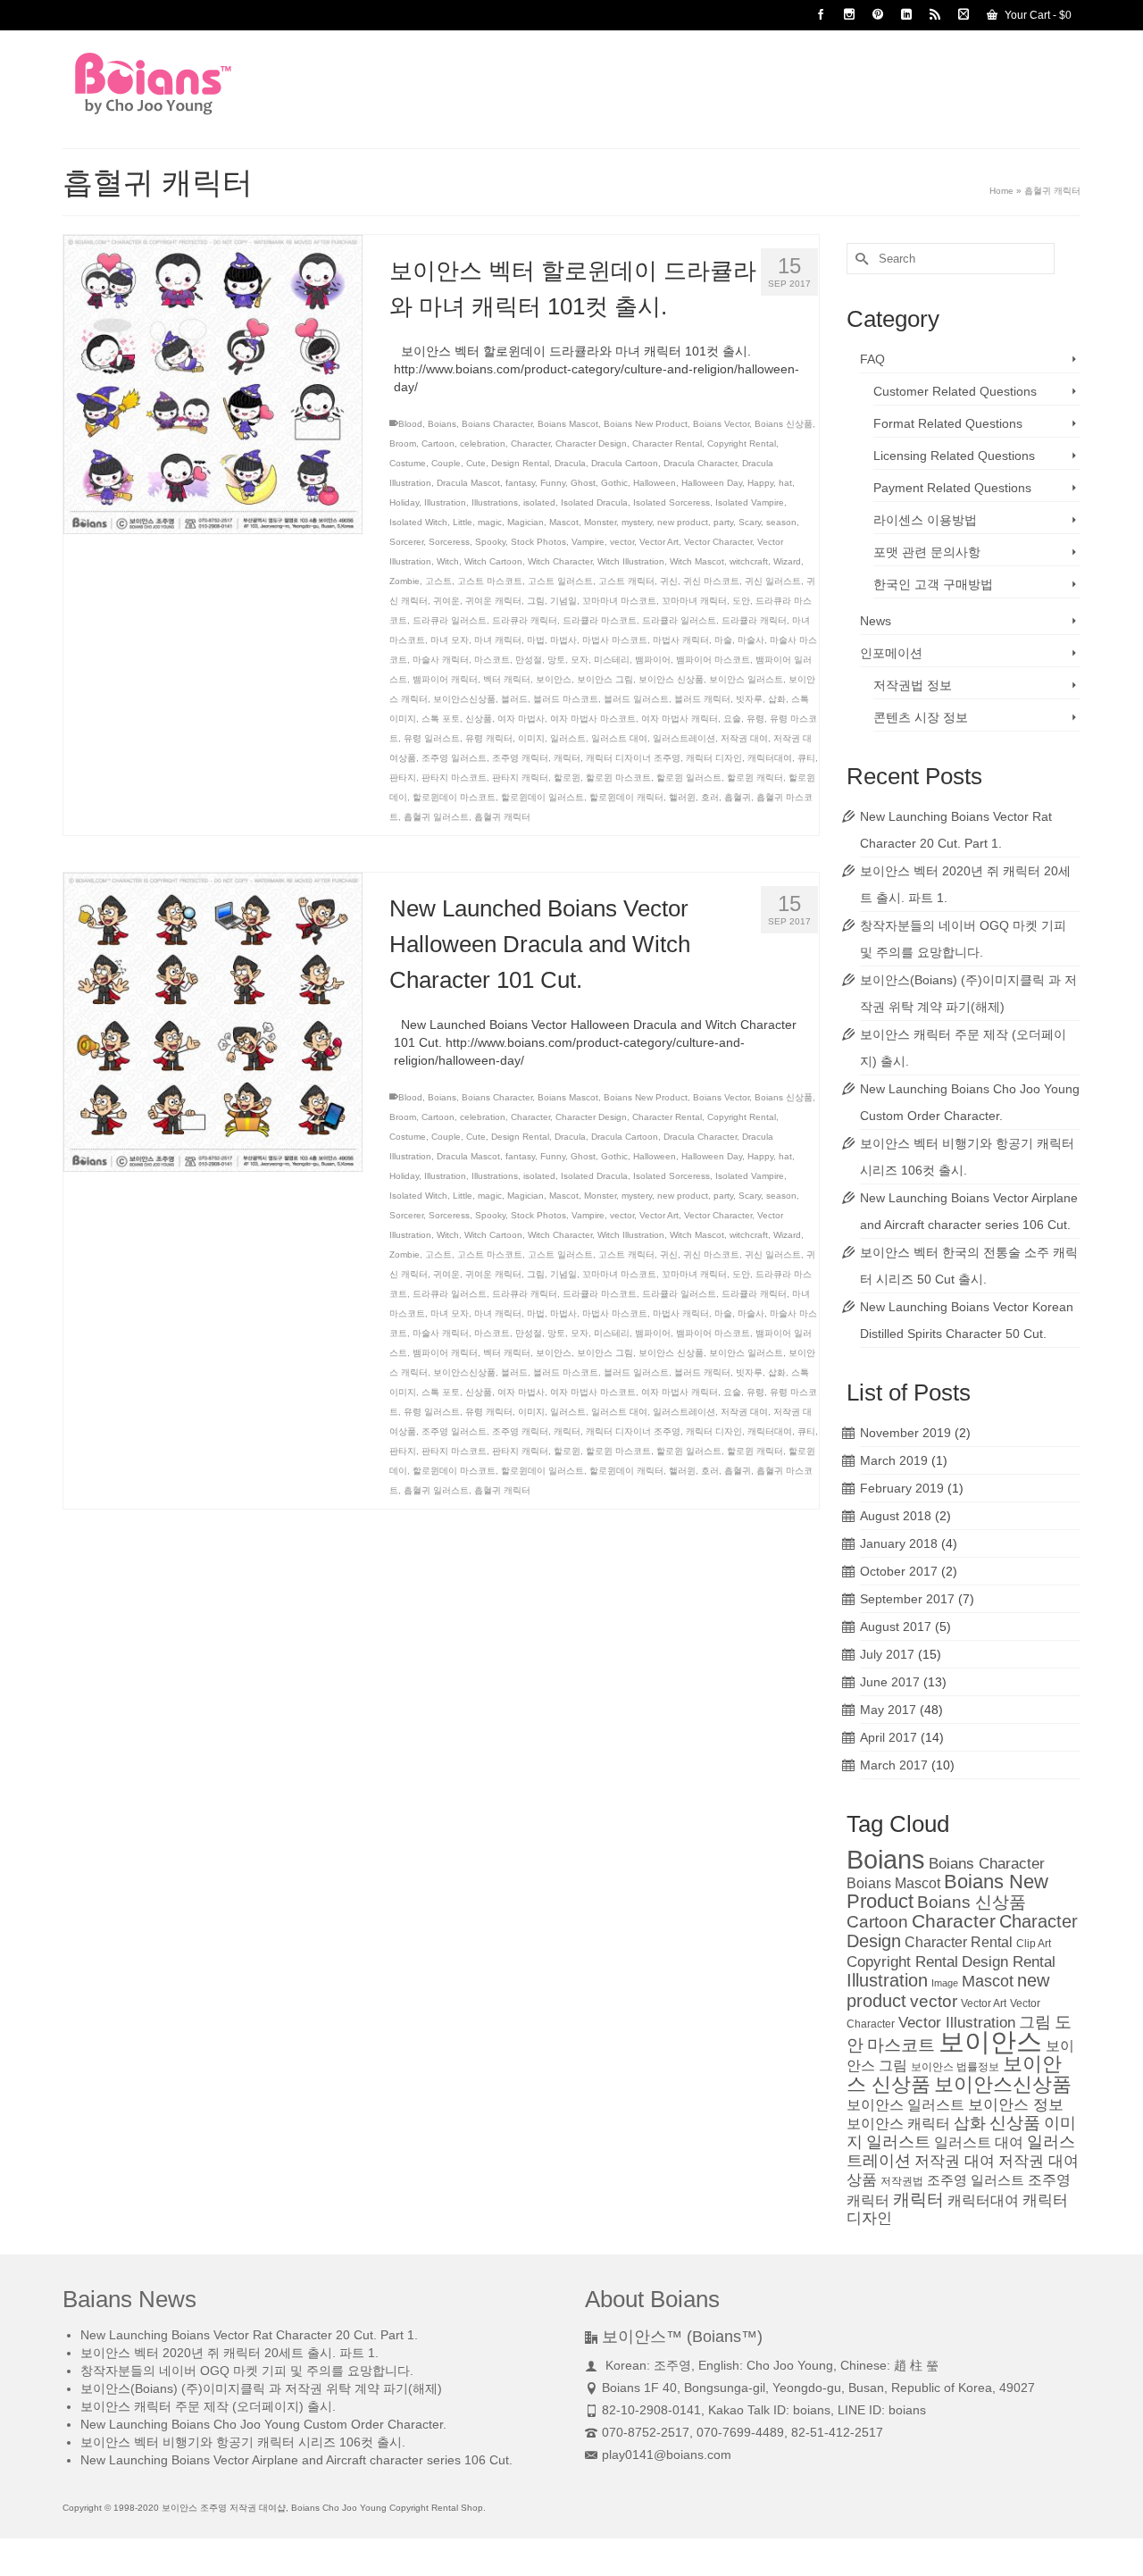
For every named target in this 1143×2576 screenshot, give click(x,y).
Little (463, 522)
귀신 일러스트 (773, 581)
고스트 (438, 581)
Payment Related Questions (952, 488)
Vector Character (718, 542)
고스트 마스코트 (490, 581)
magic (490, 522)
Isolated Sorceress (672, 502)
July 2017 (887, 1654)
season (781, 522)
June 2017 (890, 1682)
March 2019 (894, 1460)
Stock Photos (538, 542)
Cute (476, 463)
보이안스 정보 (1016, 2104)
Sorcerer (406, 542)
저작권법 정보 (913, 685)
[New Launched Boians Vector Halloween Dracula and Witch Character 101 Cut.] (213, 1021)
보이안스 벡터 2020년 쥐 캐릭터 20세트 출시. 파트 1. (229, 2353)
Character (530, 443)
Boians (442, 424)
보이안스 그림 (605, 679)
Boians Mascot (568, 424)
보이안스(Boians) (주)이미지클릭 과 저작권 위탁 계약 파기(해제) (261, 2388)
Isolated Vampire (750, 502)
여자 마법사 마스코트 (593, 719)
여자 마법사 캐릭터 (680, 719)
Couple (446, 463)
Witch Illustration (631, 561)
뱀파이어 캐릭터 (445, 679)
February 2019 (902, 1488)
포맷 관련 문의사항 (927, 552)
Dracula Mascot (468, 483)
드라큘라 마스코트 (600, 620)
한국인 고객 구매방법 (933, 584)
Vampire (588, 542)
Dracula (570, 463)
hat (785, 483)
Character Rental (667, 443)
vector (622, 542)
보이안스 (554, 679)
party (723, 522)
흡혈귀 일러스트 (436, 817)
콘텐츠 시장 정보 (921, 717)
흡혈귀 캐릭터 (502, 817)
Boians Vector (721, 424)
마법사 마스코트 (615, 640)
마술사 (751, 640)
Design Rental (520, 463)
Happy (760, 483)
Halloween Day (712, 483)
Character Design (591, 443)
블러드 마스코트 (566, 699)
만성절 (529, 660)
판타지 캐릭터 (520, 778)
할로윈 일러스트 (689, 778)
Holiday (404, 502)
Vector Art (659, 542)
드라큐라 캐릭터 (525, 620)
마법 (536, 640)
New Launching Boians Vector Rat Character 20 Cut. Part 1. (249, 2335)
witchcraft (749, 561)
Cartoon (438, 443)
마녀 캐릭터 (498, 640)
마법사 (563, 640)
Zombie (405, 581)
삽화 (777, 699)
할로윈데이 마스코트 (454, 797)
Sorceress (449, 542)
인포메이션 (891, 653)
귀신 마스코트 (711, 581)
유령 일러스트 (432, 738)
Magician (526, 522)
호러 (710, 797)
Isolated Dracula (594, 502)
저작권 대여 (744, 738)
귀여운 (446, 601)
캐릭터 (567, 758)
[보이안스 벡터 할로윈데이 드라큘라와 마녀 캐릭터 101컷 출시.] (213, 383)
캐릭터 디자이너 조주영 (633, 758)
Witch (448, 561)
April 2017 (889, 1737)
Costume (408, 463)
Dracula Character (700, 463)
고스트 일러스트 (560, 581)
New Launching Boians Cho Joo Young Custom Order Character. (263, 2424)
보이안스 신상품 (671, 679)
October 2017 (899, 1571)
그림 (536, 601)
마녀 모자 (450, 640)
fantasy (520, 483)
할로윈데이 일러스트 (542, 797)
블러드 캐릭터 (702, 699)
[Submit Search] (860, 259)
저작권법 (902, 2181)
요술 (732, 719)
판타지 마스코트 (454, 778)
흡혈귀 (738, 797)
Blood (410, 424)
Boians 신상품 (784, 424)
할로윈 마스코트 (618, 778)
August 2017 (896, 1627)
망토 (556, 660)
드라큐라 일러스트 (450, 620)
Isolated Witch (418, 522)
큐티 (806, 758)
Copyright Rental (742, 443)
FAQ (872, 359)
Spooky (490, 542)
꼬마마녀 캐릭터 (694, 601)
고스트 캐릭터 (626, 581)
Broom (403, 443)
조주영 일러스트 (454, 758)
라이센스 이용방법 (925, 520)
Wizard (787, 561)
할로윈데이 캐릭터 (626, 797)
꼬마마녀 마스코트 (619, 601)
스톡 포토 (441, 719)
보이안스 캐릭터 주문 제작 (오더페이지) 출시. (208, 2406)
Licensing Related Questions (954, 456)
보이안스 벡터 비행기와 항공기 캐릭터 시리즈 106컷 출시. (243, 2442)
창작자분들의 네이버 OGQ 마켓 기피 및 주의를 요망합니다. (247, 2371)
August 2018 (896, 1516)
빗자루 (749, 699)
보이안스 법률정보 (955, 2067)
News (876, 621)
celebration (483, 443)
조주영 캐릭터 (520, 758)
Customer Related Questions (955, 391)
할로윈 (567, 778)
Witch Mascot (697, 561)
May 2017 (888, 1710)
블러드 (514, 699)
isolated (539, 502)
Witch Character (560, 561)
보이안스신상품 (464, 699)
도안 (741, 601)
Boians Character (497, 424)
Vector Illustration (957, 2022)
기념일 (563, 601)
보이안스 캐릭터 (898, 2124)
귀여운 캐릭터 (493, 601)
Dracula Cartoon (625, 463)
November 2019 (905, 1433)
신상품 (479, 719)
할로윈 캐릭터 (755, 778)
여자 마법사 (521, 719)
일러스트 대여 (619, 738)
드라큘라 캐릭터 (754, 620)
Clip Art (1034, 1944)
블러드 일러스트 (636, 699)
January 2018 (899, 1543)
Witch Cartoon (493, 561)
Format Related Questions (948, 423)
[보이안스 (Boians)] (223, 84)
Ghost (583, 483)
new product (683, 522)
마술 (723, 640)
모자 (580, 660)
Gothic (614, 483)
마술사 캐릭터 (441, 660)
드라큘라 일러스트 (679, 620)
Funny (553, 483)
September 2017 (907, 1599)
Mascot (564, 522)
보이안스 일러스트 (746, 679)
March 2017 (894, 1765)
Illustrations (495, 502)
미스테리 (612, 660)
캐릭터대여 (770, 758)
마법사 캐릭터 (681, 640)
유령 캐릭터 (489, 738)
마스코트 (492, 660)
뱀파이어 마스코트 (713, 660)
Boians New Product (646, 424)
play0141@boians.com (667, 2455)
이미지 (531, 738)
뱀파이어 (653, 660)
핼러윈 (682, 797)
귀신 (669, 581)
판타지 (403, 778)
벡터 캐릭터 (507, 679)
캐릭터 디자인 (714, 758)
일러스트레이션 (684, 738)
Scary (750, 522)
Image (945, 1983)
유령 (755, 719)
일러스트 (568, 738)
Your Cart (1037, 15)
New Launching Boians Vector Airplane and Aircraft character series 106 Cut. (296, 2460)
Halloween (655, 483)
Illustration (445, 502)
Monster (600, 522)
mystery (637, 522)
